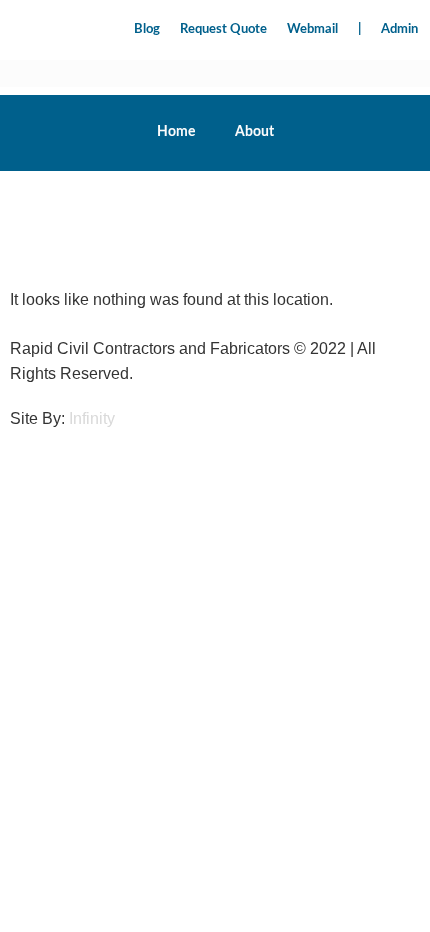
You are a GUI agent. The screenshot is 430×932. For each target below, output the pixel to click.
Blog (147, 29)
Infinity (92, 418)
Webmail (312, 29)
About (254, 132)
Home (176, 132)
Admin (399, 29)
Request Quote (223, 29)
